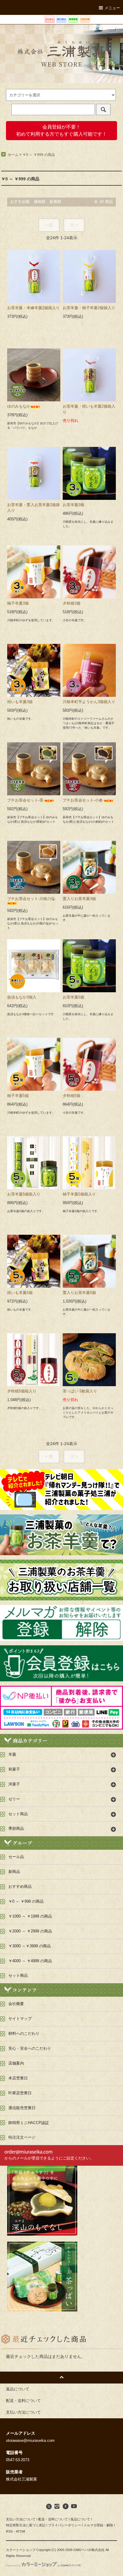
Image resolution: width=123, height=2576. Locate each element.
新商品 (14, 1872)
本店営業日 (18, 2078)
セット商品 (18, 1976)
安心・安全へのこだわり (30, 2048)
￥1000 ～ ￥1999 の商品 (30, 1916)
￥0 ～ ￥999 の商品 (39, 155)
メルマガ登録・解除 (98, 2525)
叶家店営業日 (20, 2093)
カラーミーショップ (21, 2550)
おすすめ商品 (20, 1887)
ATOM (20, 2531)
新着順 (55, 202)
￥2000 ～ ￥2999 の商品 (30, 1931)
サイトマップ (20, 2019)
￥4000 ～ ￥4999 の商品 (30, 1961)
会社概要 (16, 2004)
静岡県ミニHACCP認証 (29, 2123)
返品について (80, 2519)
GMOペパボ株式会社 (89, 2550)
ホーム (13, 155)
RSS (9, 2531)
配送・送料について (53, 2519)
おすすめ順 (20, 202)
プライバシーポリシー (64, 2525)
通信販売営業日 (22, 2108)
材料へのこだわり (24, 2034)
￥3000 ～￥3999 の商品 (30, 1946)
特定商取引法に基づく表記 (26, 2525)
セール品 (16, 1857)
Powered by (13, 2566)
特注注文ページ (22, 2137)
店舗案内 (16, 2063)
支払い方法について (21, 2519)
